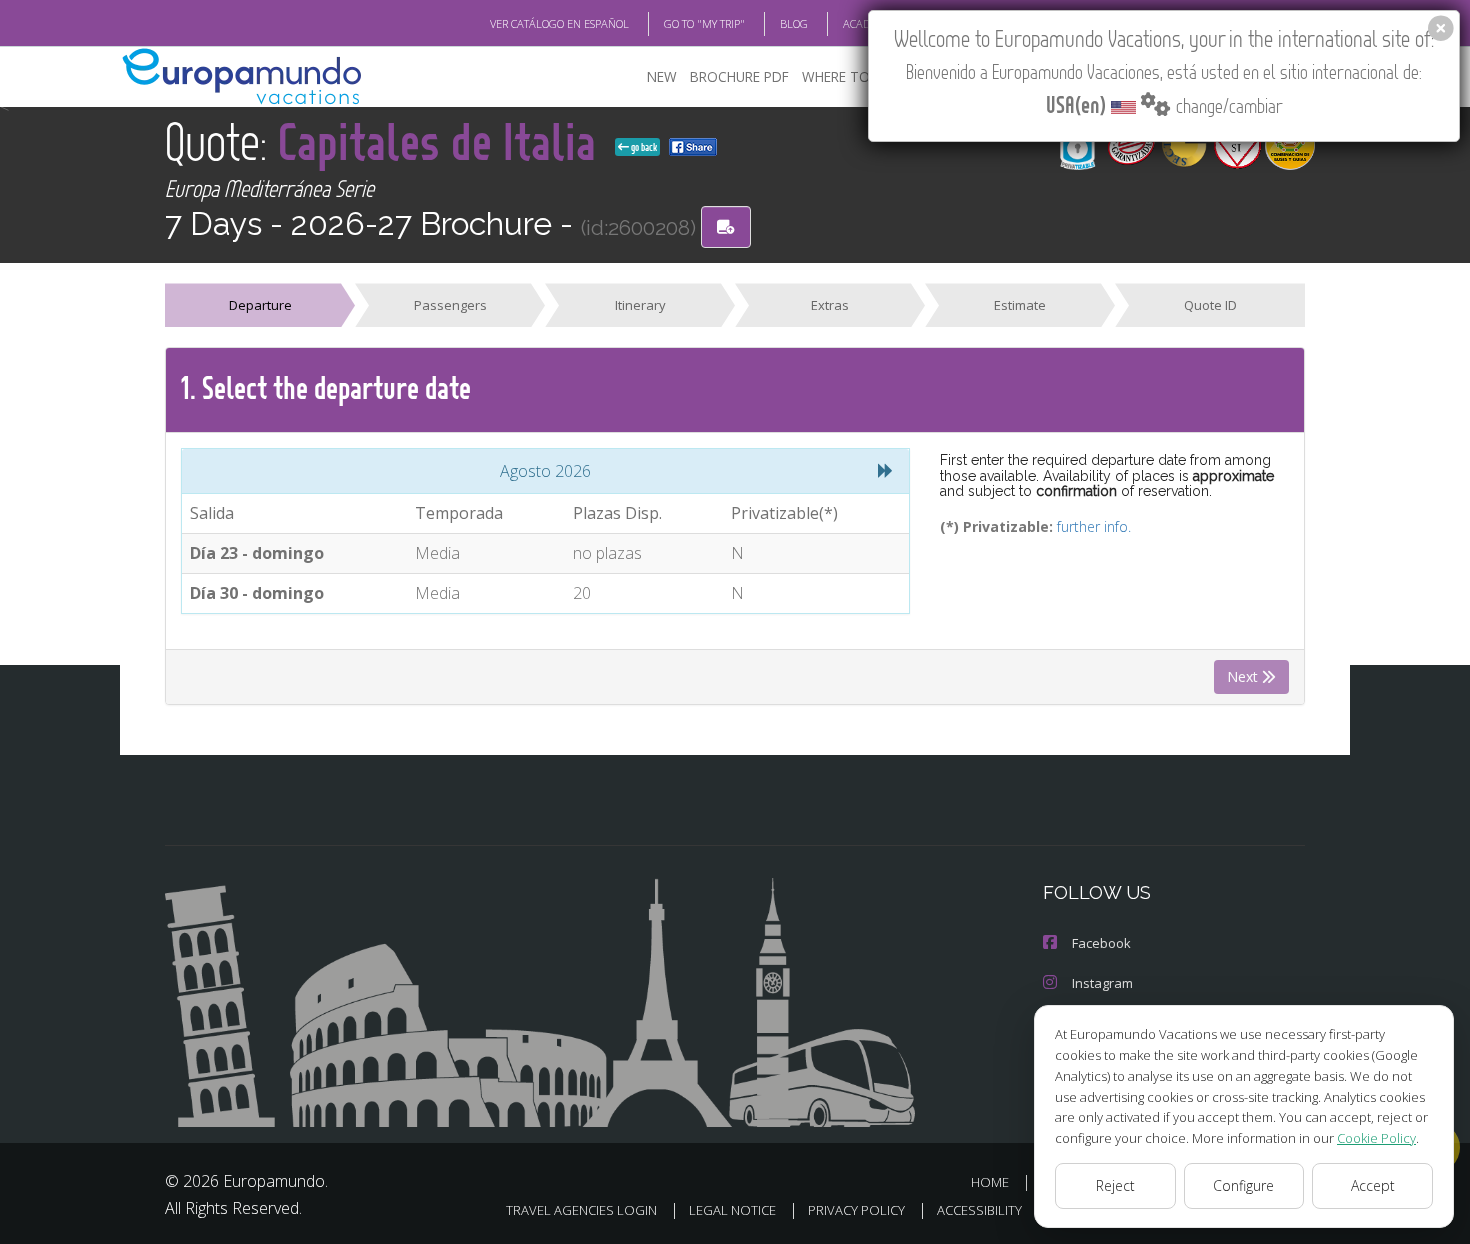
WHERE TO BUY (850, 76)
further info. (1094, 526)
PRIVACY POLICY (856, 1210)
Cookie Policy (1376, 1138)
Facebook (1101, 943)
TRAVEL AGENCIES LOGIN (581, 1210)
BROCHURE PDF (739, 76)
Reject (1115, 1185)
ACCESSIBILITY (979, 1210)
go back (643, 147)
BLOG (794, 23)
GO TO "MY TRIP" (704, 23)
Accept (1373, 1185)
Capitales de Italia (442, 140)
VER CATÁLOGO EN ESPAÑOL (559, 23)
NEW (662, 76)
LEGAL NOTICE (732, 1210)
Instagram (1102, 983)
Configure (1243, 1185)
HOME (990, 1182)
